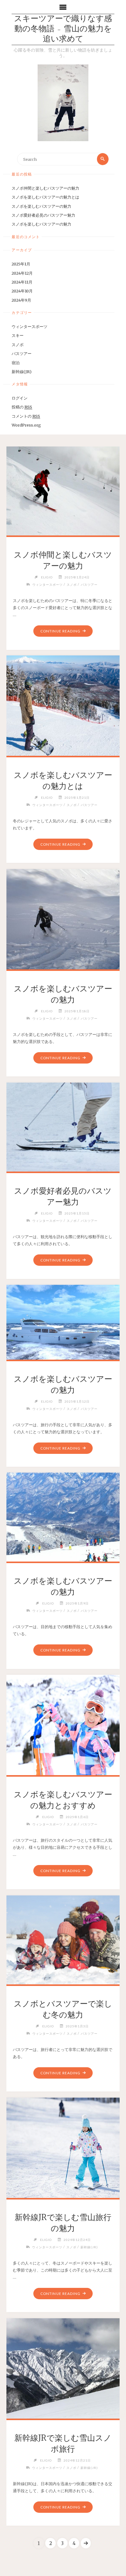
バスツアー (22, 353)
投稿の (22, 407)
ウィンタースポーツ (30, 326)
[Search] (103, 159)
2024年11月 (22, 282)
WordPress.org (26, 425)
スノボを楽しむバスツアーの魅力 (41, 206)
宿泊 (16, 363)
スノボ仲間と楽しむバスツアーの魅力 (45, 188)
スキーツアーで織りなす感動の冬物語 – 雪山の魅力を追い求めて (63, 29)
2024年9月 (21, 300)
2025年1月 (21, 264)
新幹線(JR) (22, 372)
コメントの (26, 416)
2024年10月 (22, 291)
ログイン (20, 398)
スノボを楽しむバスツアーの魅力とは (45, 197)
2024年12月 (22, 273)
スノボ (18, 345)
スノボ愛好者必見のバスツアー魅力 (43, 215)
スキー (18, 335)
